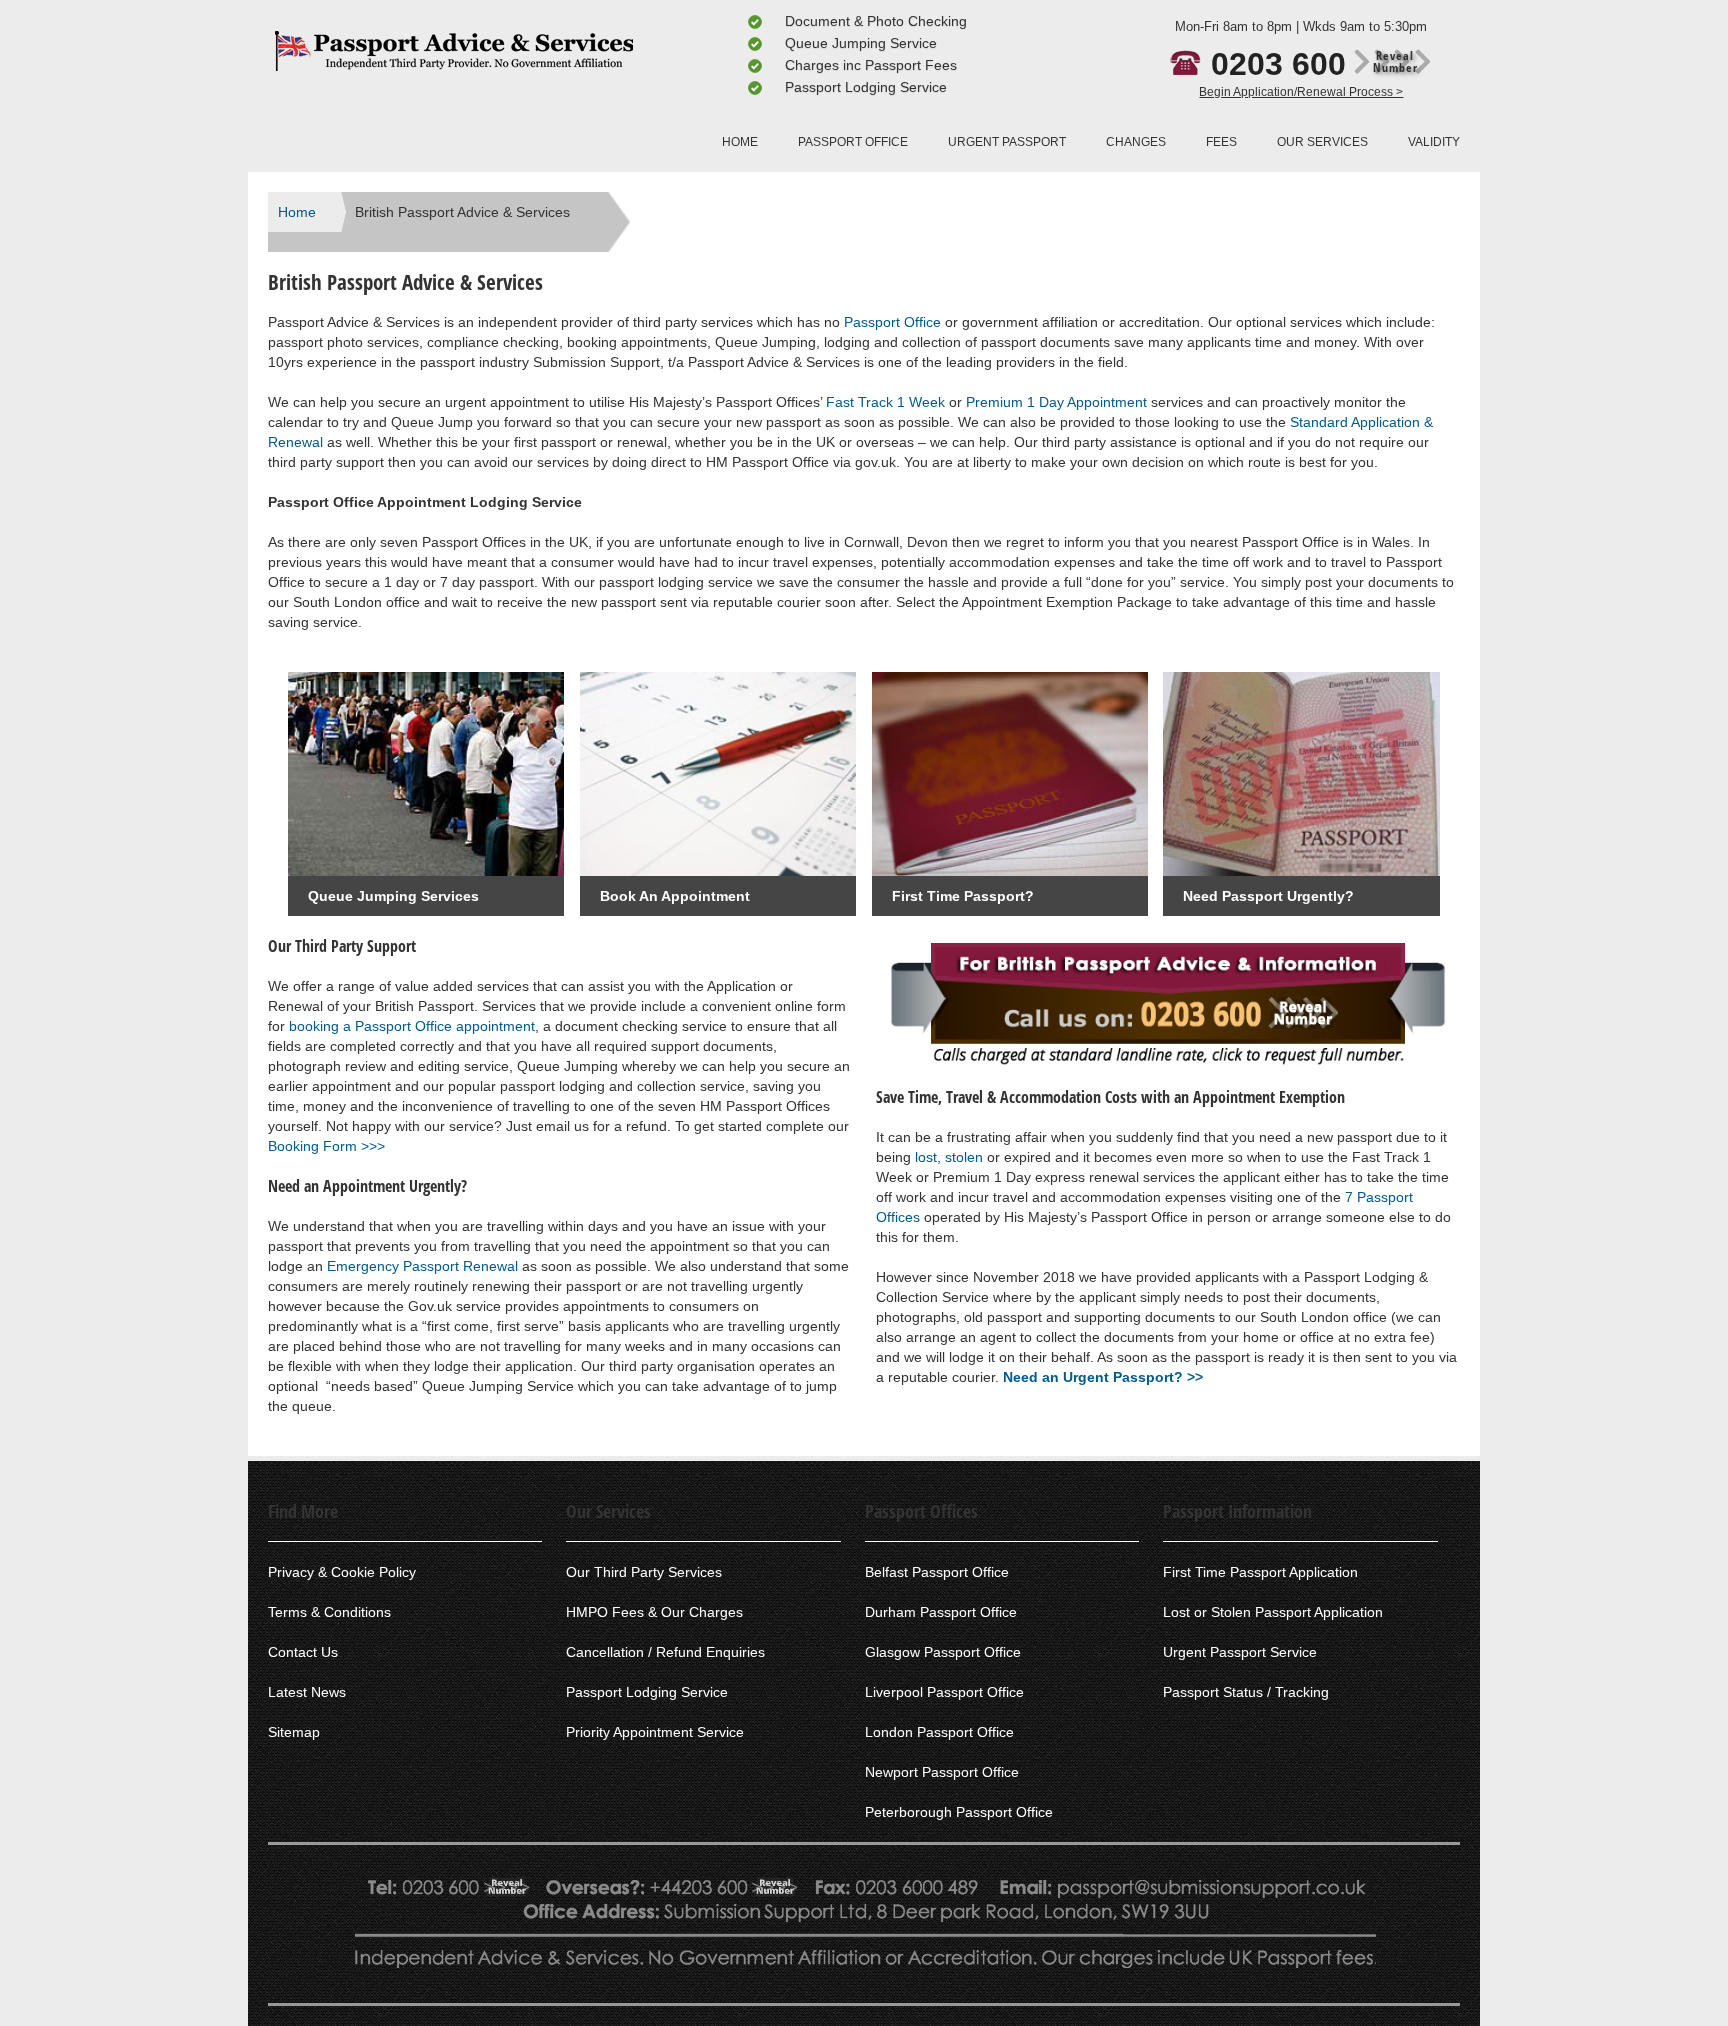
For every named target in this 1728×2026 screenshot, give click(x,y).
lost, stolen (949, 1157)
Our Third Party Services (644, 1572)
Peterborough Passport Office (959, 1812)
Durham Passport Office (941, 1612)
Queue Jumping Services (393, 896)
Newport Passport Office (942, 1772)
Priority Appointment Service (655, 1732)
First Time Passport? (963, 896)
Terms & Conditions (329, 1612)
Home (297, 212)
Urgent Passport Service (1240, 1652)
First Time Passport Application (1260, 1572)
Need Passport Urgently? (1268, 896)
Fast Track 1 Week (885, 402)
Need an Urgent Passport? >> (1103, 1377)
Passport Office (892, 322)
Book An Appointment (675, 896)
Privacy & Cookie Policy (342, 1572)
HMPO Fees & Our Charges (654, 1612)
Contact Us (303, 1652)
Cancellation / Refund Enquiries (665, 1652)
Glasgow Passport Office (943, 1652)
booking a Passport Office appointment (412, 1026)
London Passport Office (939, 1732)
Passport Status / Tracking (1246, 1692)
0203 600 (1314, 64)
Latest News (307, 1692)
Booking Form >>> (326, 1146)
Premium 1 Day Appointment (1056, 402)
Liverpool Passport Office (944, 1692)
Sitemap (294, 1732)
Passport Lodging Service (647, 1692)
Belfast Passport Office (937, 1572)
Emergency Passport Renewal (422, 1266)
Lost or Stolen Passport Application (1273, 1612)
